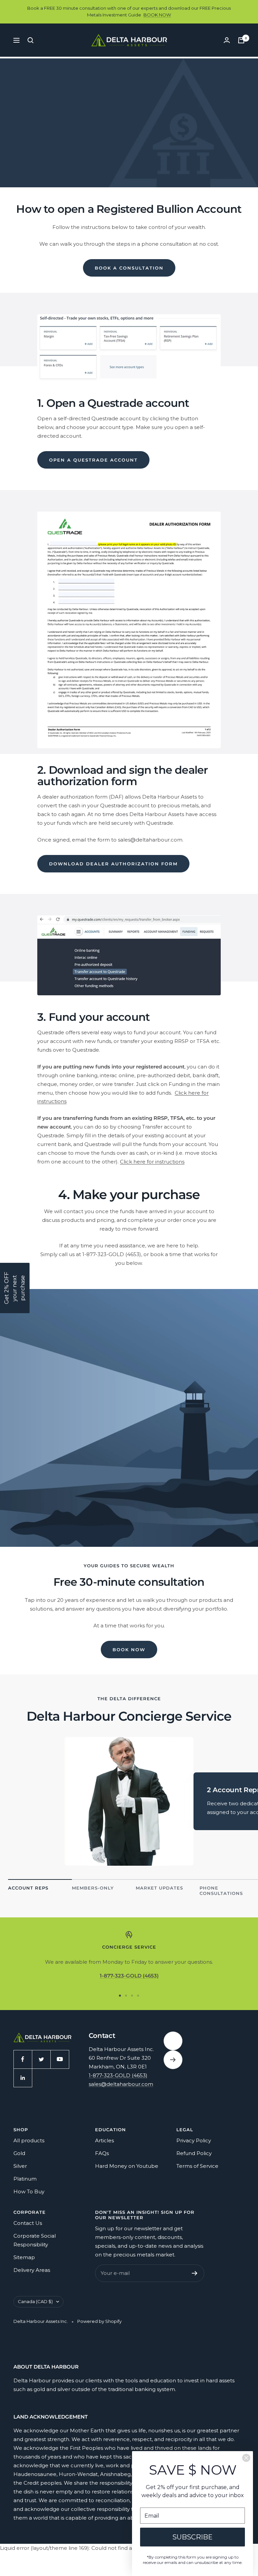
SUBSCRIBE (192, 2537)
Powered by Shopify (99, 2321)
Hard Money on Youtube (127, 2166)
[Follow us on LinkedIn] (23, 2078)
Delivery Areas (32, 2270)
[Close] (246, 2458)
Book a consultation (129, 268)
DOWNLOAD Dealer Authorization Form (113, 864)
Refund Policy (194, 2153)
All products (29, 2140)
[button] (15, 1288)
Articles (104, 2140)
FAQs (102, 2153)
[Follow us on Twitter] (41, 2059)
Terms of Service (197, 2166)
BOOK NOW (157, 15)
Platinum (25, 2179)
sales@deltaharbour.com (121, 2084)
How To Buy (29, 2191)
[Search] (31, 40)
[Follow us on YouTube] (60, 2059)
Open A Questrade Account (93, 460)
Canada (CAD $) (35, 2301)
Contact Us (28, 2223)
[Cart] (241, 40)
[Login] (227, 40)
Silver (20, 2166)
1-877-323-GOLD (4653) (118, 2075)
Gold (19, 2153)
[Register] (195, 2273)
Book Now (129, 1650)
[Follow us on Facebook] (23, 2059)
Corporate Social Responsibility (35, 2240)
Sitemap (24, 2257)
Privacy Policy (194, 2140)
